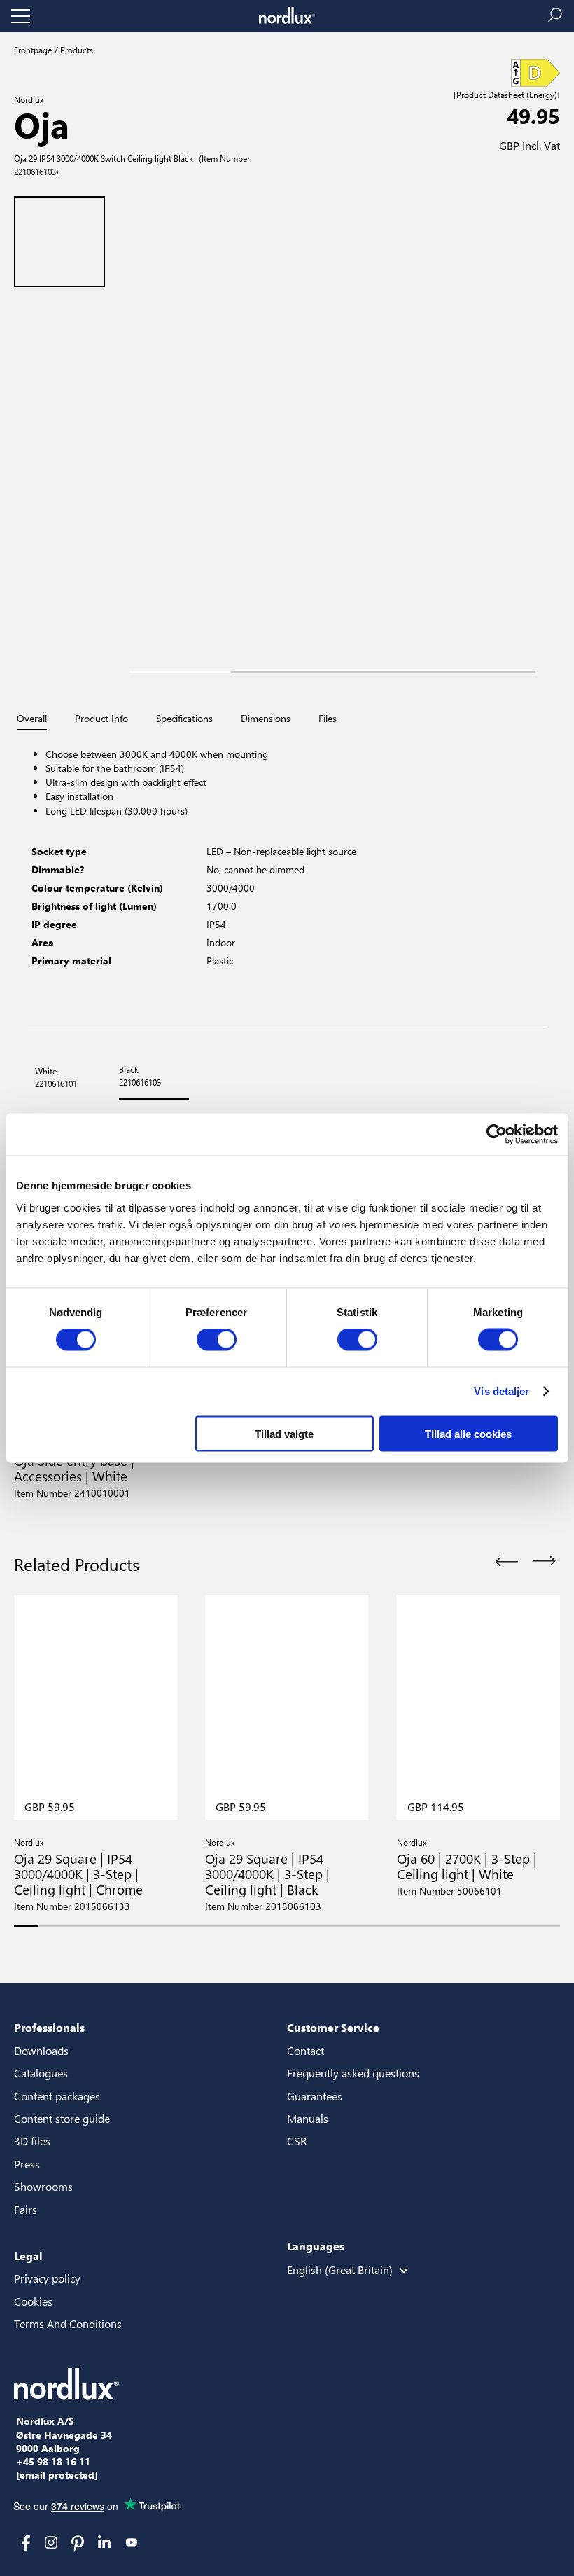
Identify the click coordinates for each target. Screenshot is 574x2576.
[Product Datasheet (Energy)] (507, 95)
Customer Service (333, 2027)
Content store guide (62, 2118)
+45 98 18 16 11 (53, 2462)
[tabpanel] (287, 879)
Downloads (41, 2050)
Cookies (33, 2301)
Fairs (26, 2209)
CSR (297, 2141)
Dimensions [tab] (266, 719)
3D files (32, 2141)
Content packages (57, 2096)
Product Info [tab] (101, 719)
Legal (28, 2256)
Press (27, 2164)
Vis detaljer (502, 1391)
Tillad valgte (284, 1433)
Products (76, 50)
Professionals (49, 2027)
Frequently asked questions (353, 2073)
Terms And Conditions (68, 2324)
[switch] (217, 1340)
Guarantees (315, 2096)
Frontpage (33, 50)
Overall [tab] (32, 719)
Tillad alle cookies (468, 1433)
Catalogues (41, 2073)
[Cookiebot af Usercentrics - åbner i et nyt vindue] (497, 1135)
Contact (306, 2050)
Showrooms (43, 2186)
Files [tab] (328, 719)
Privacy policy (47, 2278)
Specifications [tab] (184, 719)
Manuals (308, 2118)
